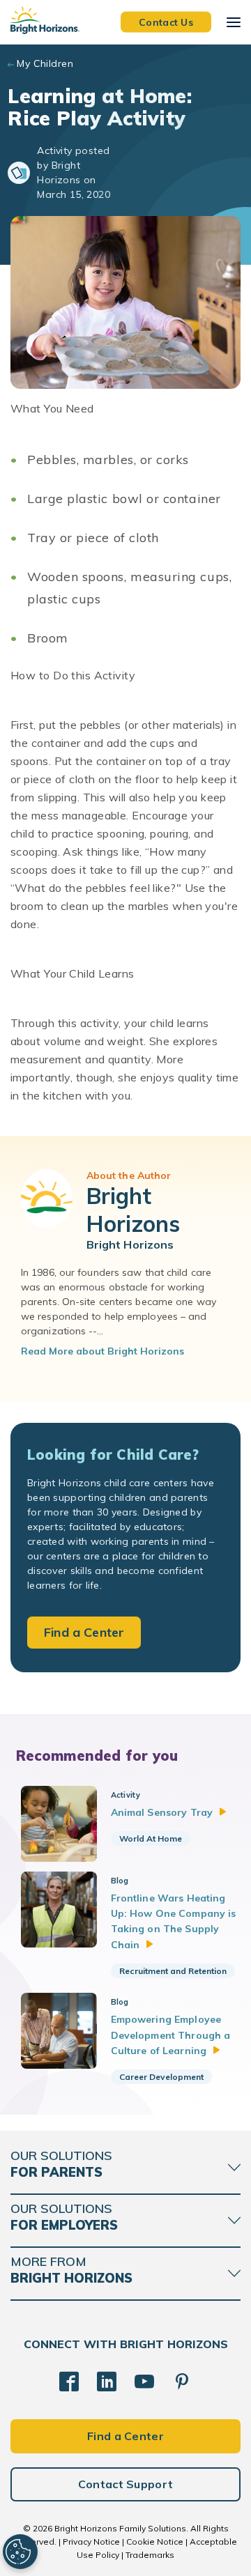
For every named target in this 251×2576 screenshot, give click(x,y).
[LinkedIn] (107, 2382)
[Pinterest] (182, 2382)
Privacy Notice (91, 2542)
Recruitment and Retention (173, 1971)
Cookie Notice (155, 2542)
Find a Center (84, 1632)
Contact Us (166, 22)
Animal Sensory (162, 1812)
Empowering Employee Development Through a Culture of (171, 2035)
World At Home (151, 1838)
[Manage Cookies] (20, 2552)
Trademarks (150, 2555)
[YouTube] (144, 2382)
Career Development (161, 2077)
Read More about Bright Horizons (102, 1351)
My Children (45, 63)
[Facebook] (69, 2382)
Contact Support (126, 2484)
